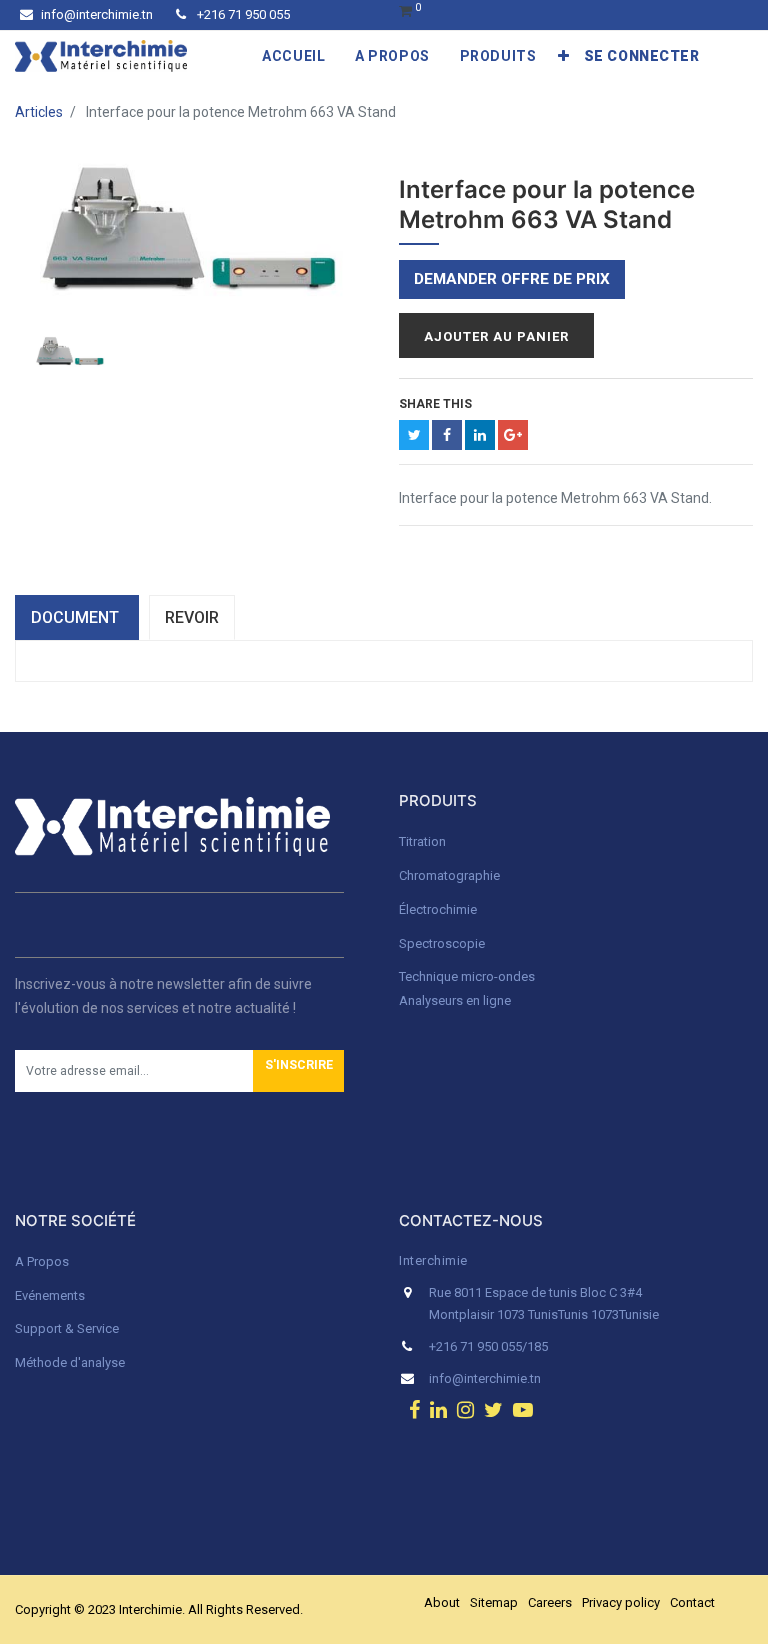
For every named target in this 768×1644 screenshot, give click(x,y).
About (442, 1602)
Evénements (50, 1295)
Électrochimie (438, 909)
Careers (550, 1602)
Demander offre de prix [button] (512, 279)
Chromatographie (449, 875)
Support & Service (67, 1328)
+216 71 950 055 (242, 14)
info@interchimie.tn (97, 14)
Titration (422, 841)
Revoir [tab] (192, 617)
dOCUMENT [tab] (77, 617)
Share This (435, 404)
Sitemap (494, 1602)
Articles (39, 112)
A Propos (43, 1261)
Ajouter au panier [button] (496, 336)
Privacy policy (621, 1602)
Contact (692, 1602)
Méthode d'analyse (70, 1362)
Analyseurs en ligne (455, 1000)
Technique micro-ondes (467, 976)
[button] (564, 56)
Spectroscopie (442, 943)
